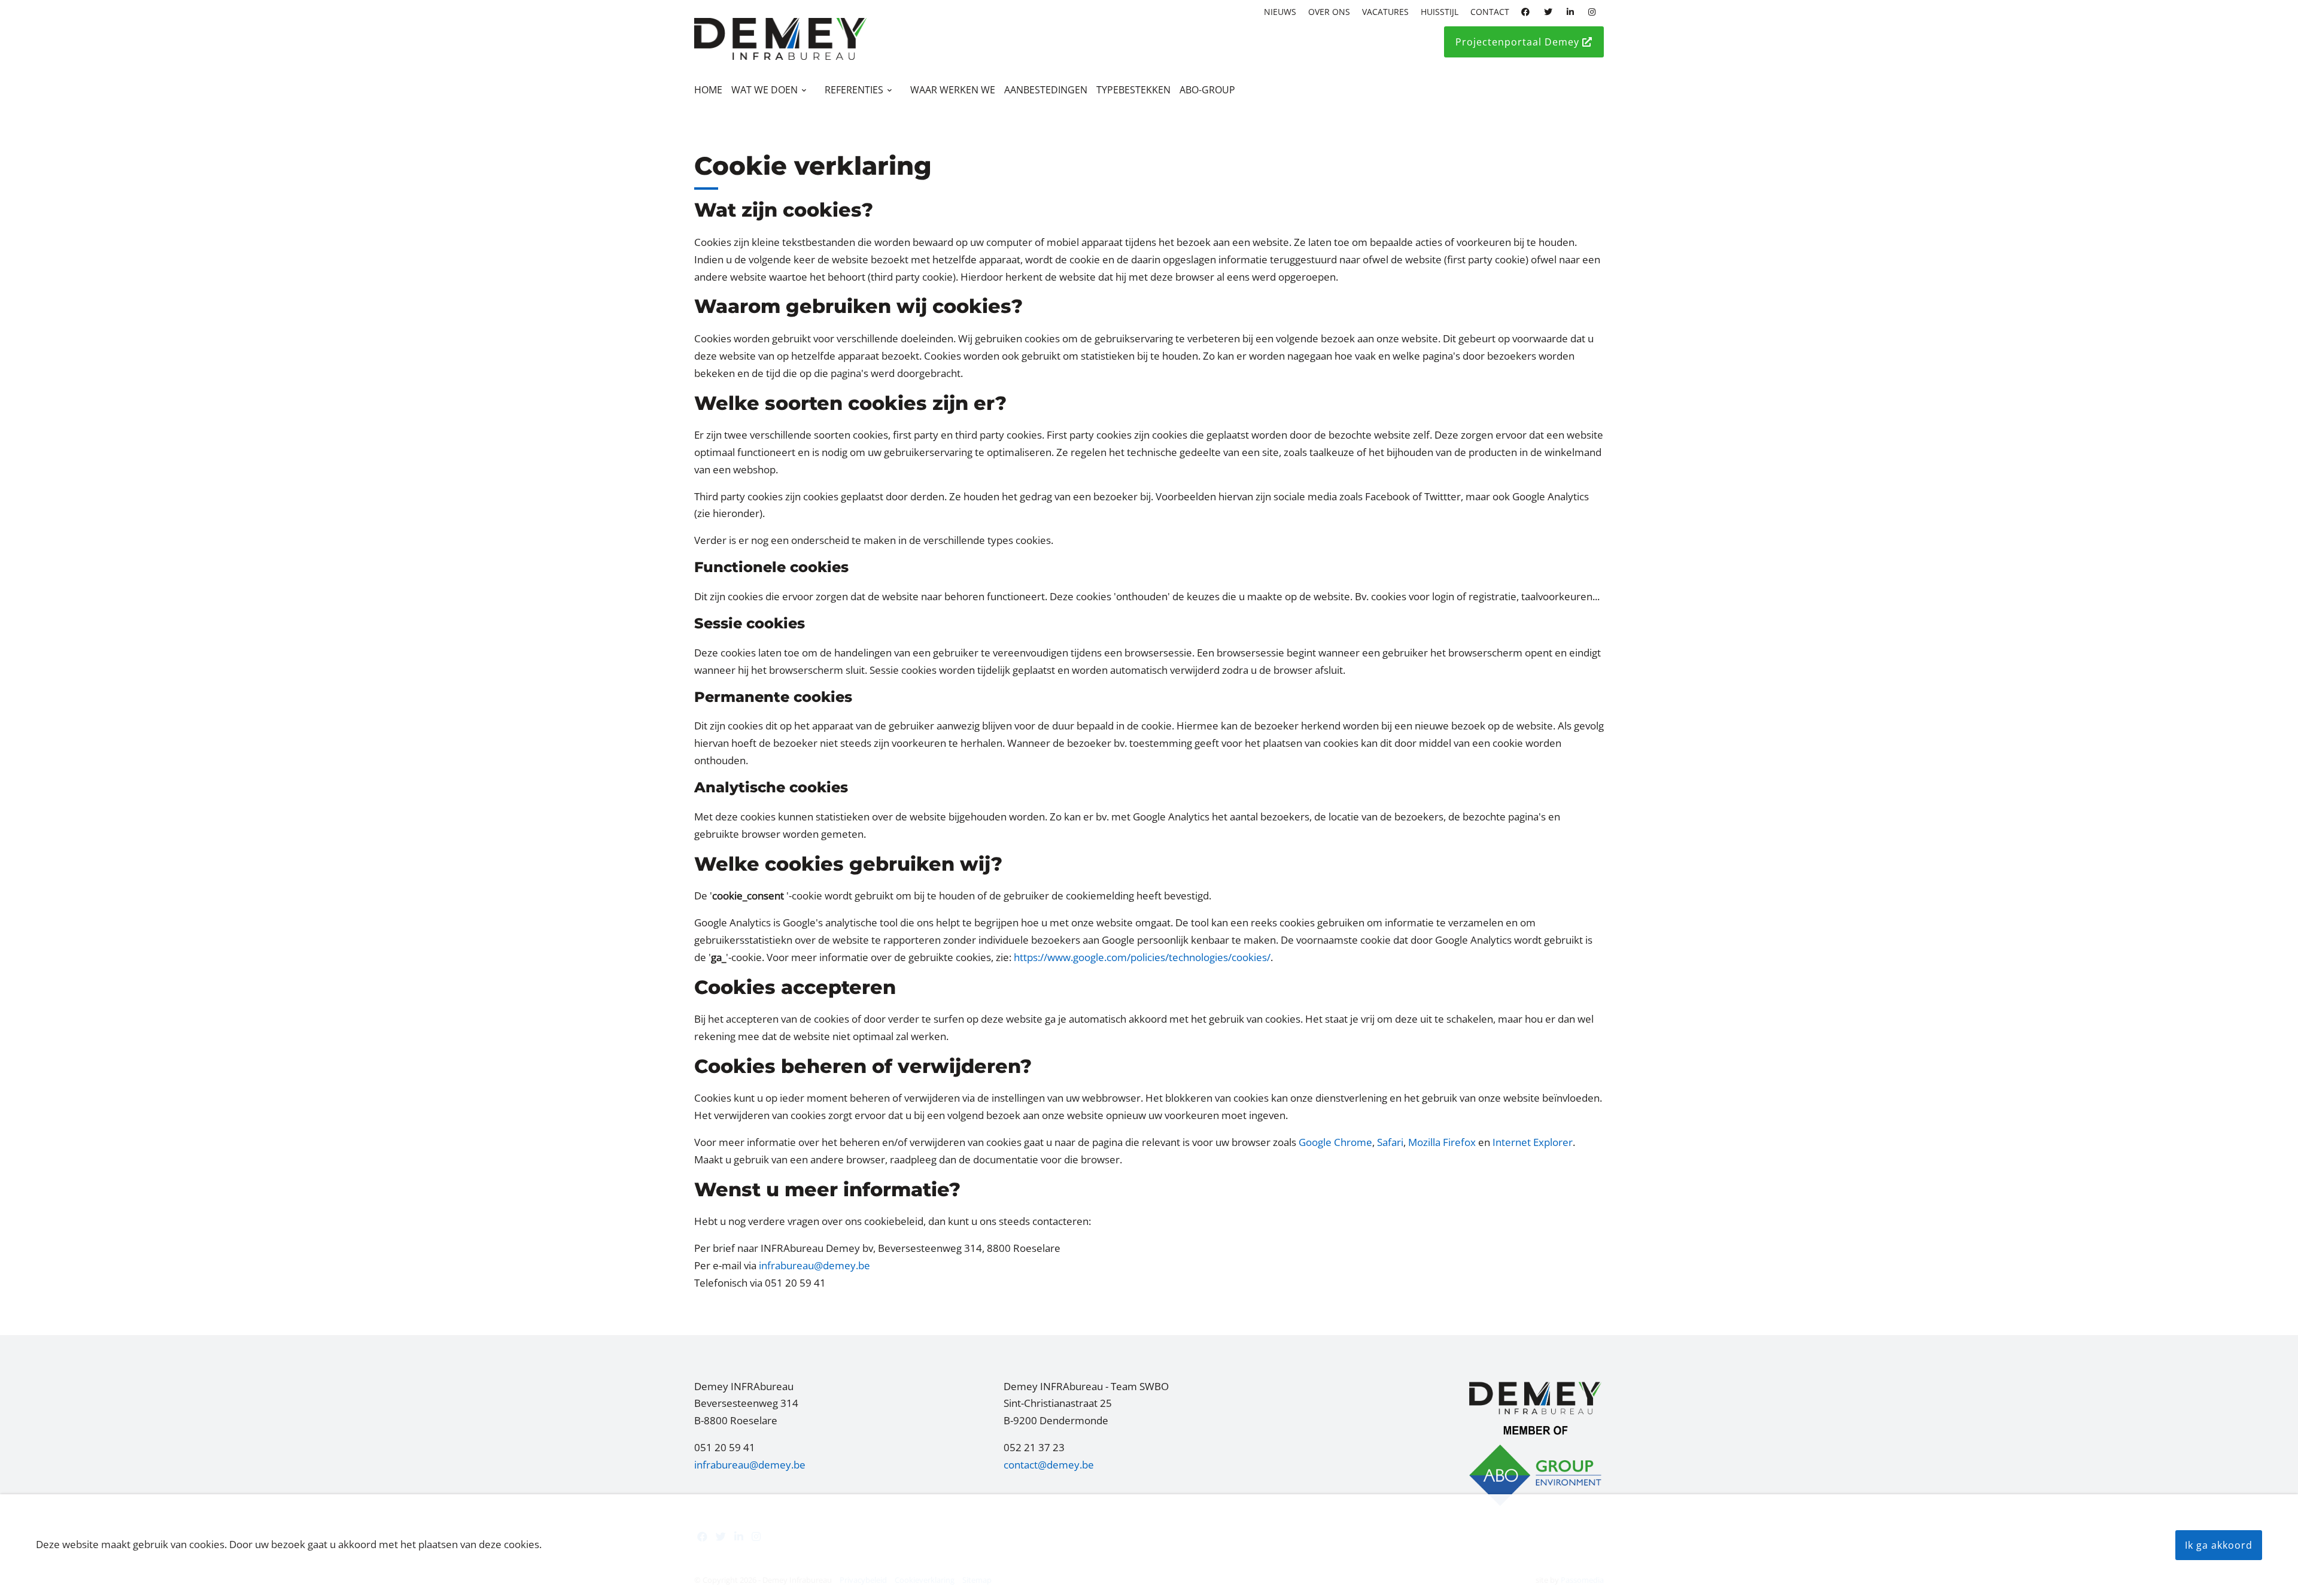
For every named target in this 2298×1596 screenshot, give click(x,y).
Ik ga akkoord (2219, 1545)
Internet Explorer (1533, 1142)
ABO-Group (1207, 90)
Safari (1390, 1142)
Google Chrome (1335, 1142)
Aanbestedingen (1046, 90)
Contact (1490, 12)
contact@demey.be (1049, 1465)
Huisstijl (1440, 12)
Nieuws (1280, 12)
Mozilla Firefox (1442, 1142)
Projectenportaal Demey (1519, 42)
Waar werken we (953, 90)
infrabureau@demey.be (814, 1265)
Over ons (1329, 12)
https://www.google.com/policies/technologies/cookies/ (1142, 957)
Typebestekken (1133, 90)
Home (708, 90)
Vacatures (1385, 12)
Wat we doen (765, 90)
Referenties (854, 90)
